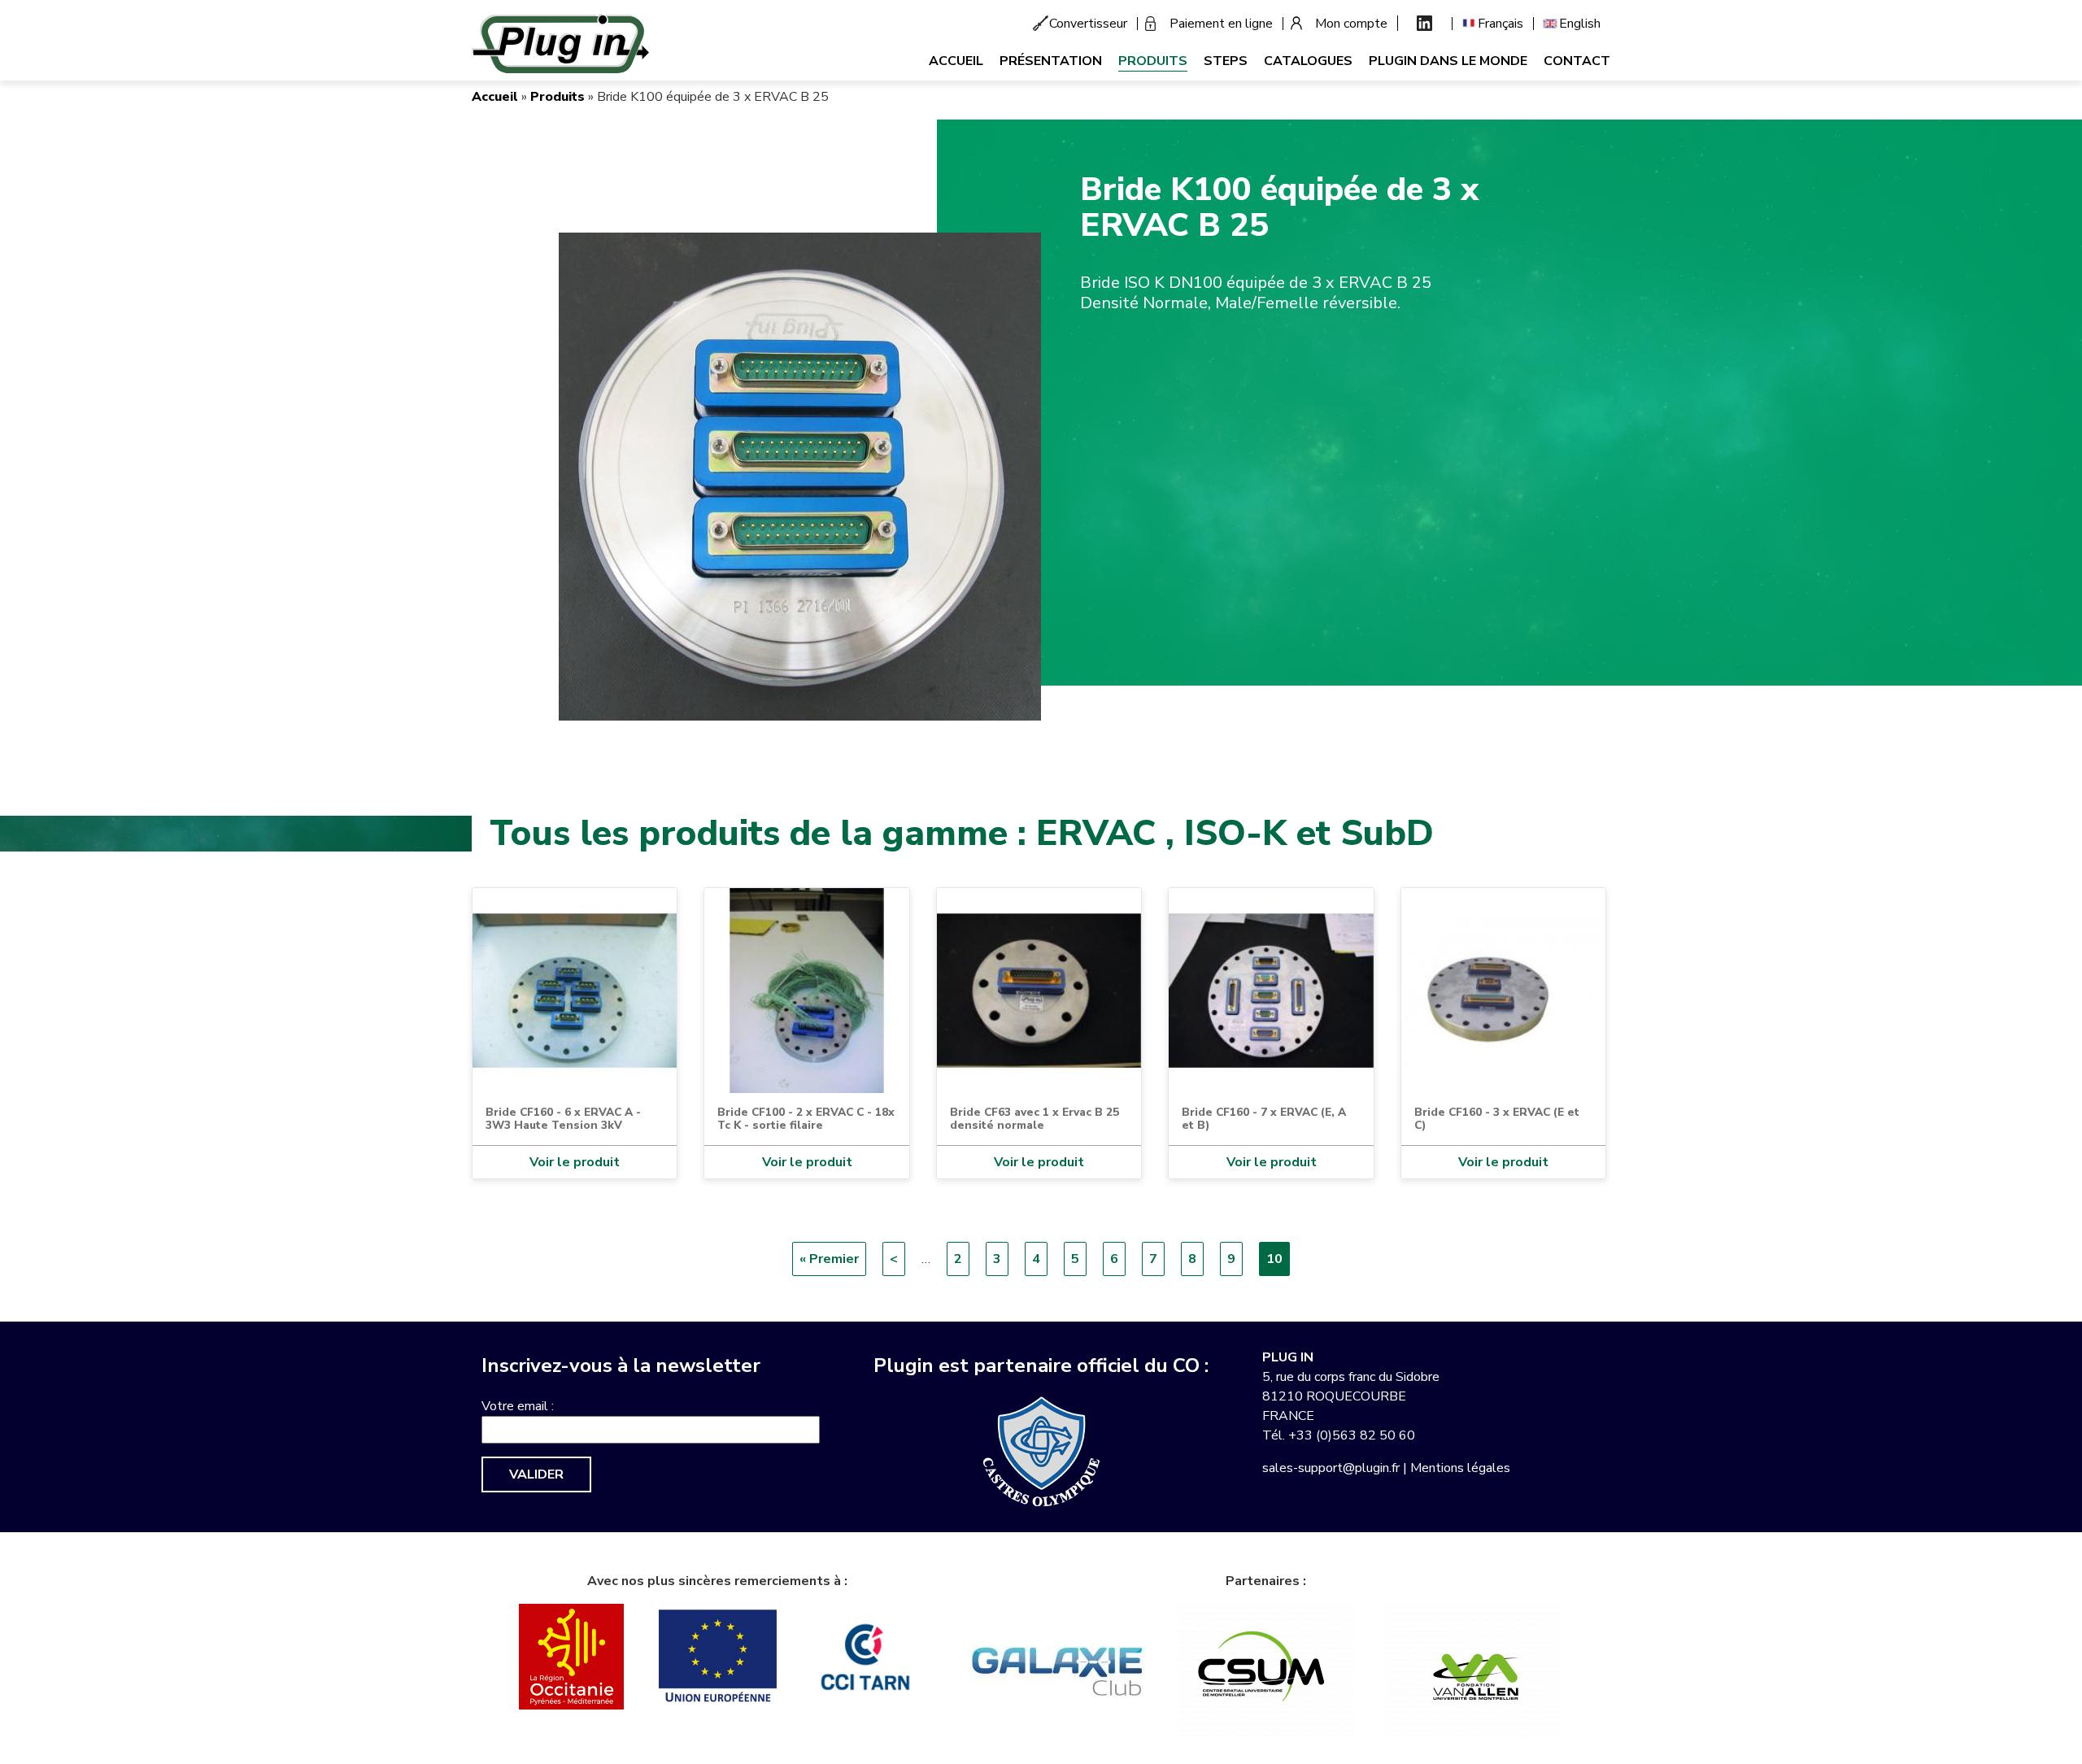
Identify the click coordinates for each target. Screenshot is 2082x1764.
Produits (1153, 61)
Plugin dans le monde (1448, 61)
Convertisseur (1088, 24)
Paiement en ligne (1221, 24)
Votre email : (518, 1406)
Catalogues (1308, 61)
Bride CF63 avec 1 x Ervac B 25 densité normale (1034, 1119)
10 (1278, 1263)
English (1580, 24)
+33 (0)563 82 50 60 (1352, 1435)
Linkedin (1424, 23)
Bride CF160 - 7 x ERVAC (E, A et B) (1264, 1119)
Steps (1226, 61)
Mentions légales (1460, 1468)
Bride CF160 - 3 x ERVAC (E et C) (1497, 1119)
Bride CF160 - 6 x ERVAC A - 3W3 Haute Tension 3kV (563, 1119)
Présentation (1051, 61)
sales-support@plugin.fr (1331, 1468)
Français (1501, 24)
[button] (800, 476)
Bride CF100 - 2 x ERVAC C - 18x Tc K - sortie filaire (806, 1119)
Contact (1577, 61)
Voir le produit (575, 1162)
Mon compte (1351, 24)
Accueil (956, 61)
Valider (536, 1474)
